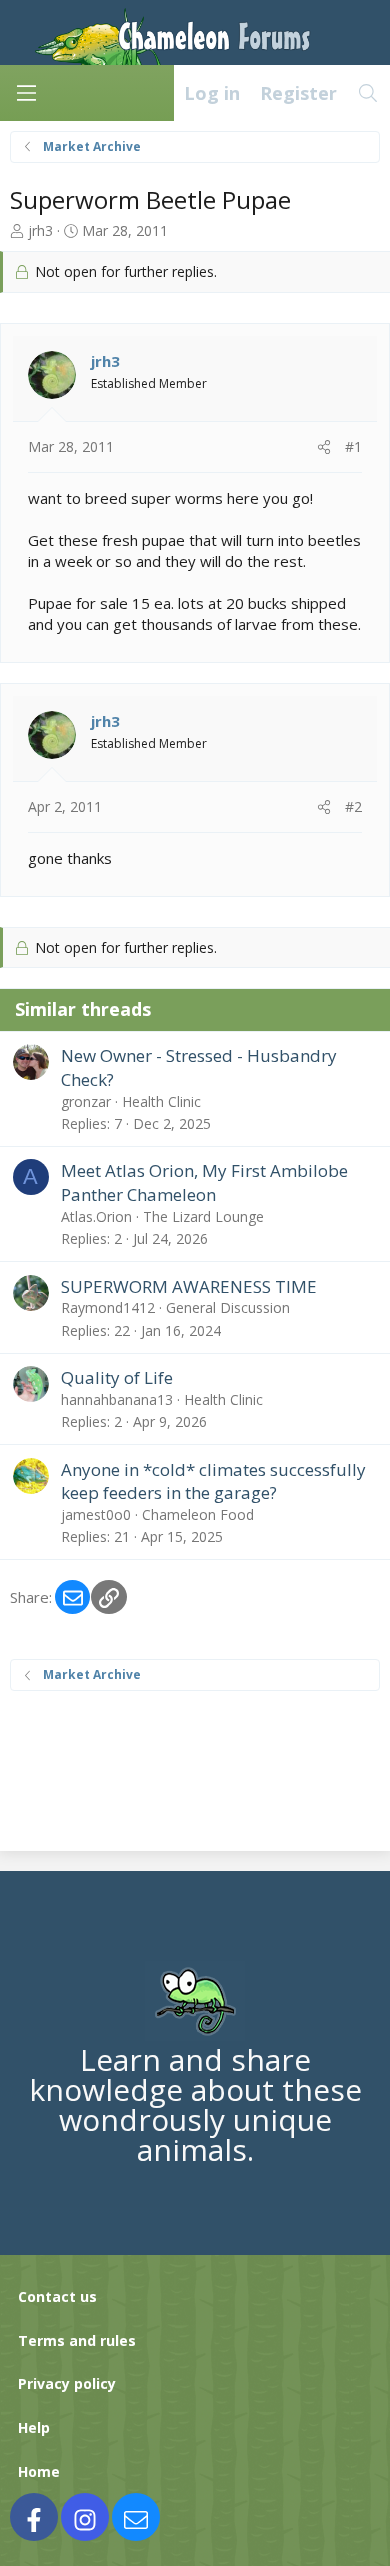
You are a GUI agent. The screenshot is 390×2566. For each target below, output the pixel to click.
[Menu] (26, 93)
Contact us (57, 2296)
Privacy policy (67, 2383)
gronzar (86, 1101)
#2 (353, 806)
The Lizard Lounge (203, 1216)
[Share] (324, 447)
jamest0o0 (96, 1514)
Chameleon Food (198, 1514)
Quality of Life (117, 1377)
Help (34, 2427)
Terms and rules (77, 2340)
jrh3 (40, 230)
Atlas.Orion (96, 1216)
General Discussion (228, 1307)
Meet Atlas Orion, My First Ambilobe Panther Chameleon (204, 1182)
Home (39, 2471)
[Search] (368, 93)
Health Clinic (161, 1101)
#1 (353, 446)
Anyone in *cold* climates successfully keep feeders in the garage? (213, 1481)
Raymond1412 (108, 1307)
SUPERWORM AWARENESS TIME (189, 1286)
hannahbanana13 (117, 1399)
